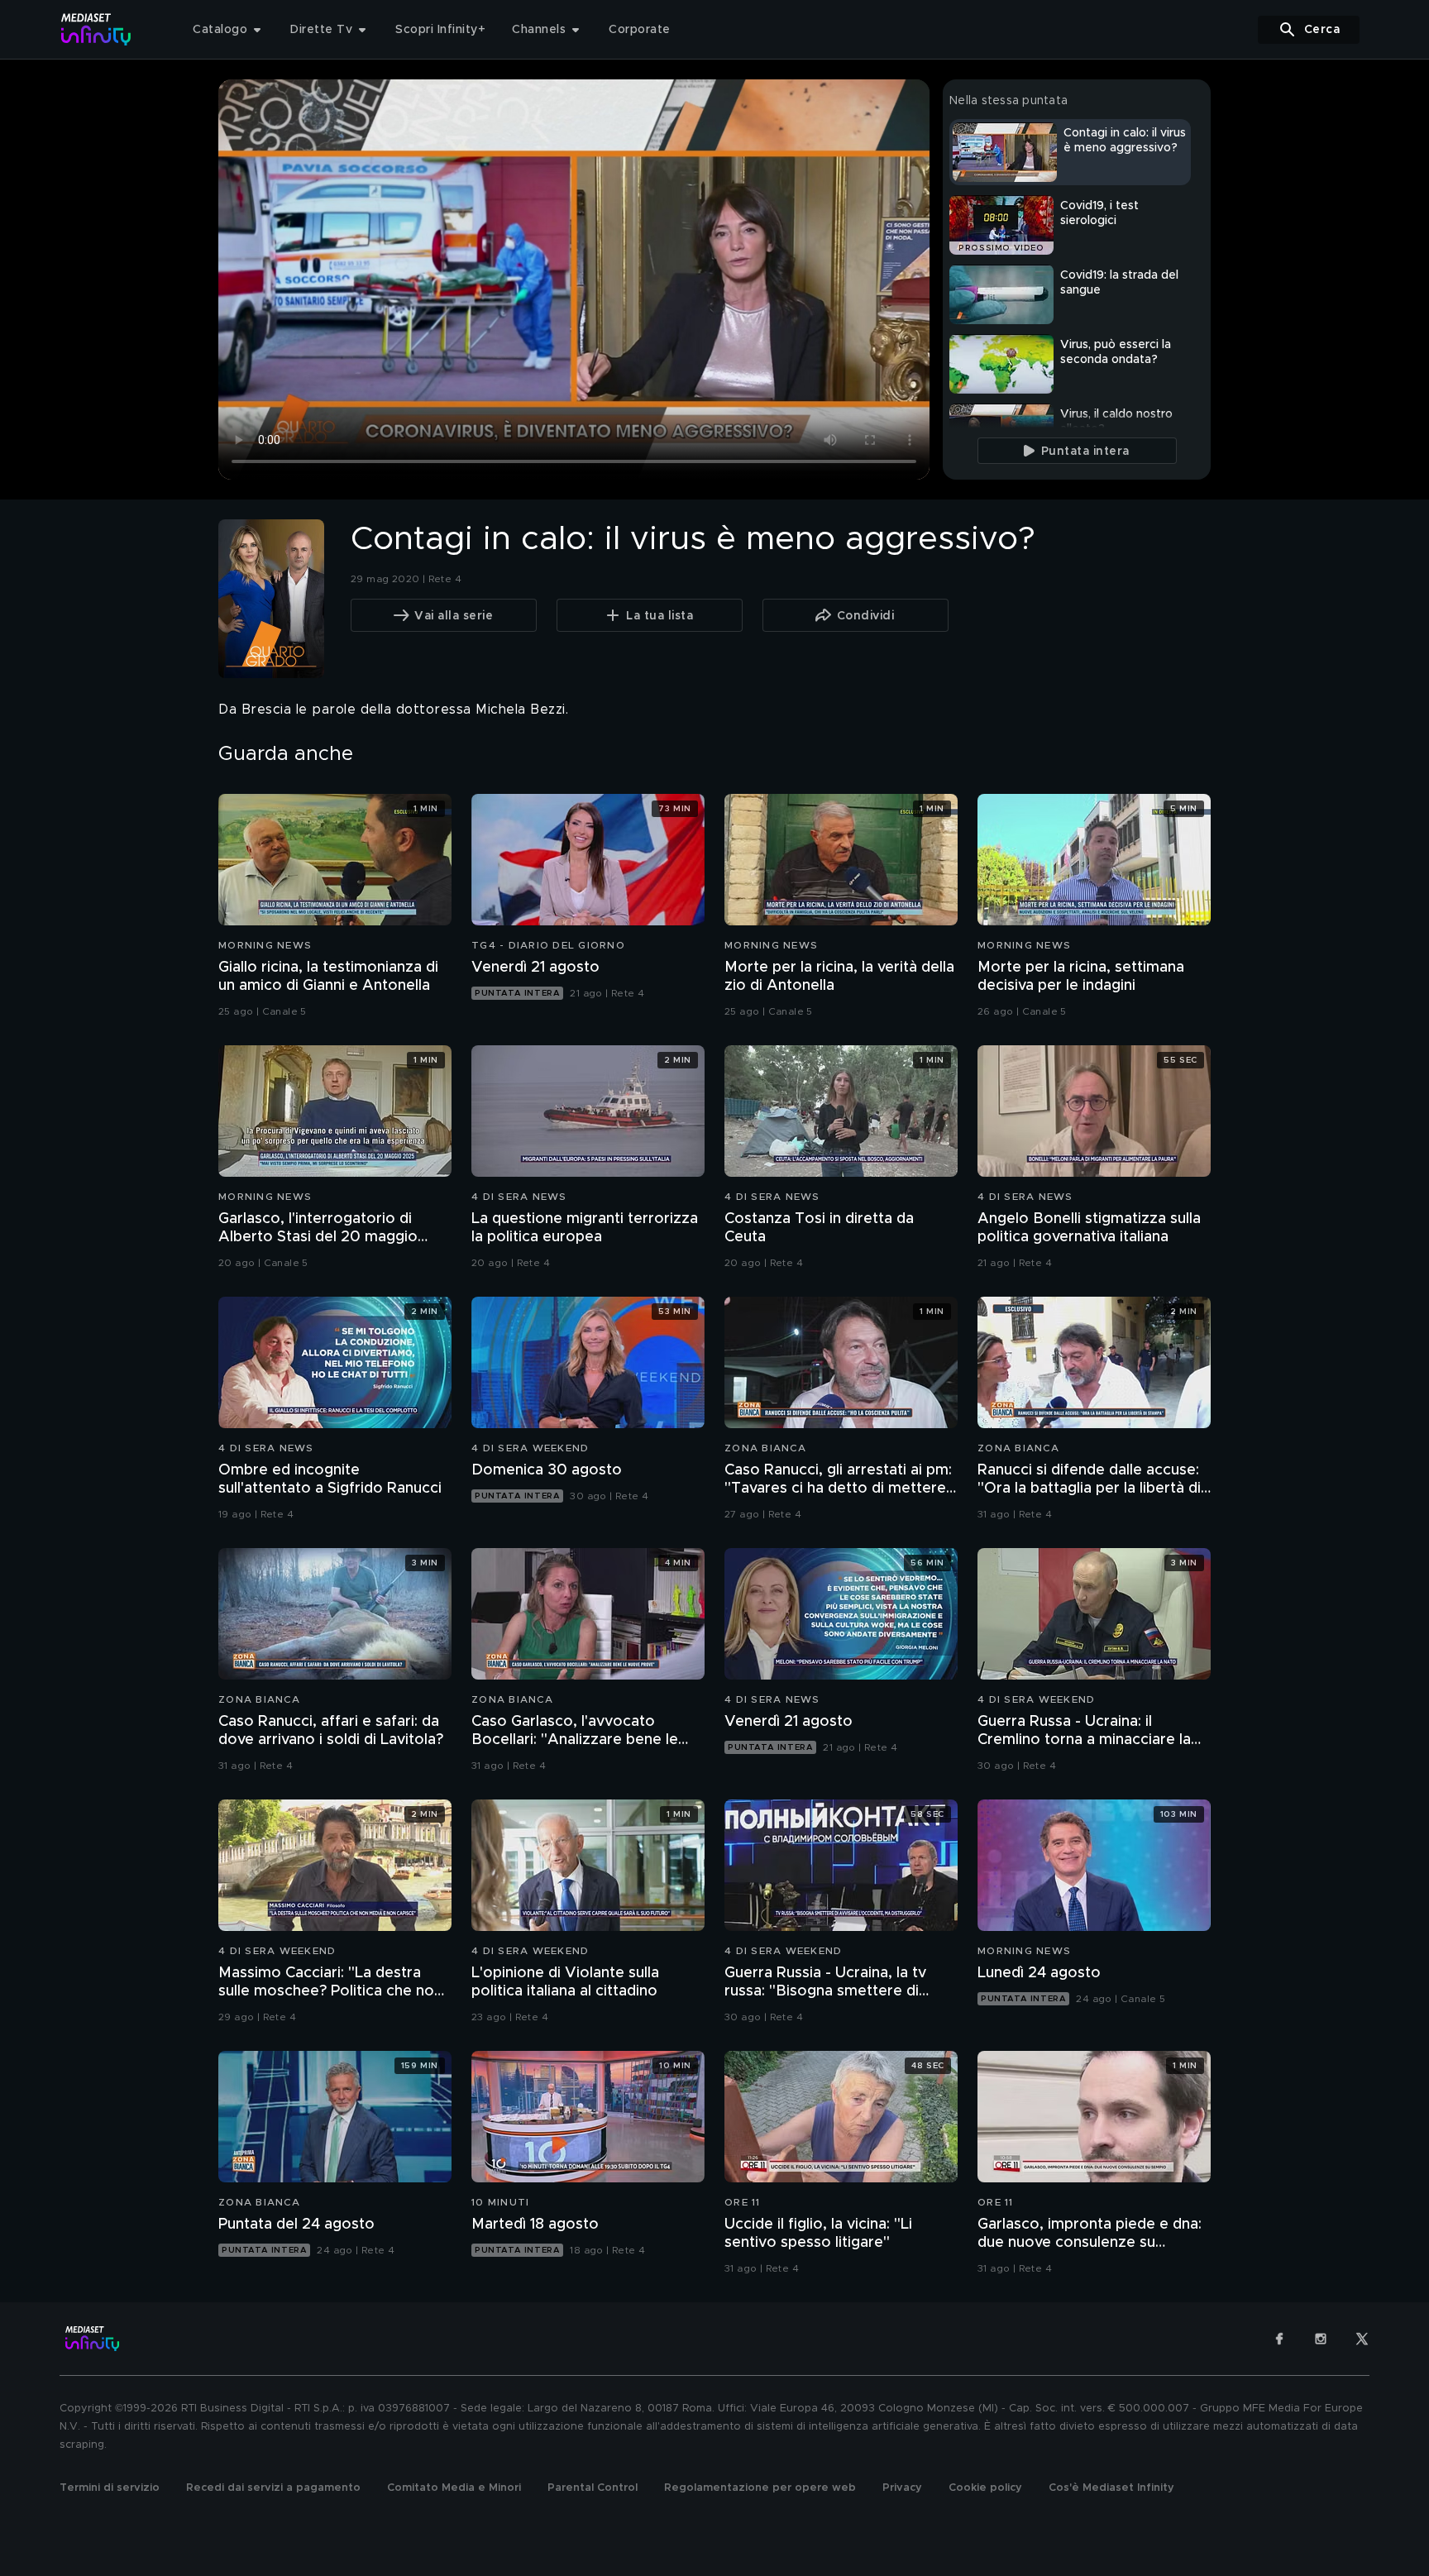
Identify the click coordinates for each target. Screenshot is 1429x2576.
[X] (1362, 2339)
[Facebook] (1279, 2339)
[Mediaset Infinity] (96, 29)
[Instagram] (1321, 2339)
